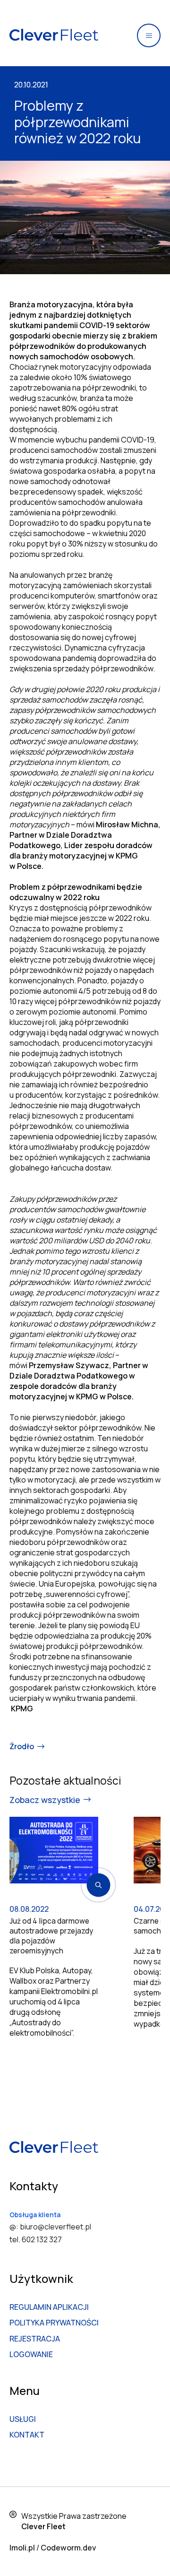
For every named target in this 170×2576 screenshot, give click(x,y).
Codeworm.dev (68, 2548)
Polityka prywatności (54, 2323)
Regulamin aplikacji (49, 2307)
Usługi (23, 2419)
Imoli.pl (22, 2548)
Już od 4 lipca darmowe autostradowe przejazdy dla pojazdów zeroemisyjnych (51, 1936)
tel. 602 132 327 (36, 2239)
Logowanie (31, 2354)
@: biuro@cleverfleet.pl (50, 2227)
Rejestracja (35, 2339)
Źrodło (22, 1746)
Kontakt (27, 2435)
